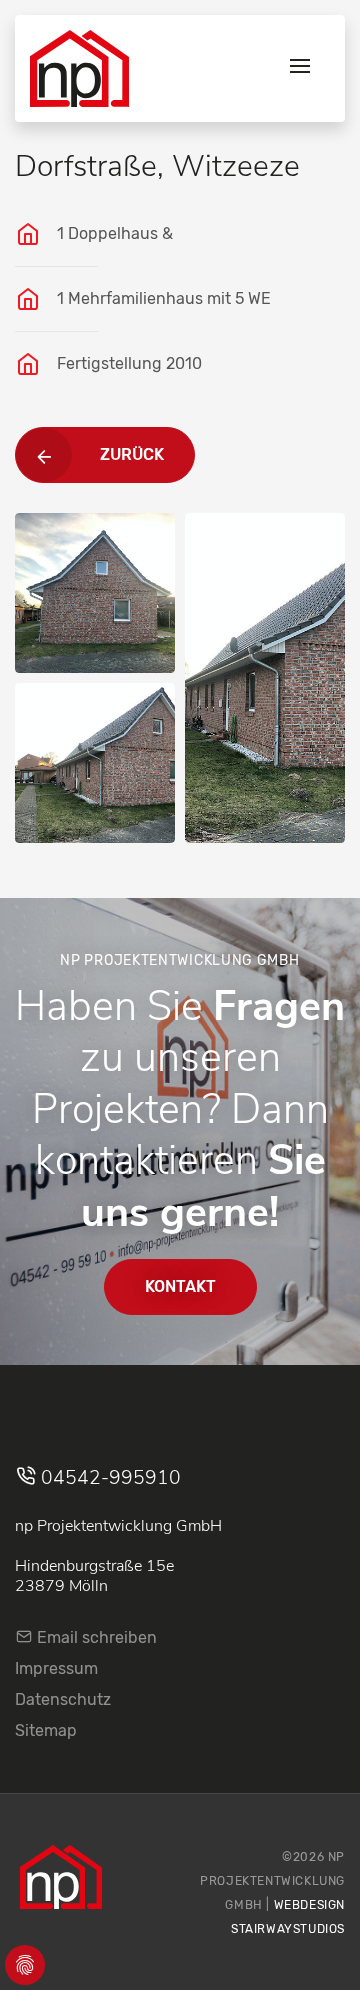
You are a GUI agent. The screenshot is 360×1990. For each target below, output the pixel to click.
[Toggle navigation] (300, 68)
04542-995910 (108, 1478)
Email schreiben (95, 1637)
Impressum (56, 1668)
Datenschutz (63, 1699)
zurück (132, 454)
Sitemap (46, 1730)
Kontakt (180, 1286)
